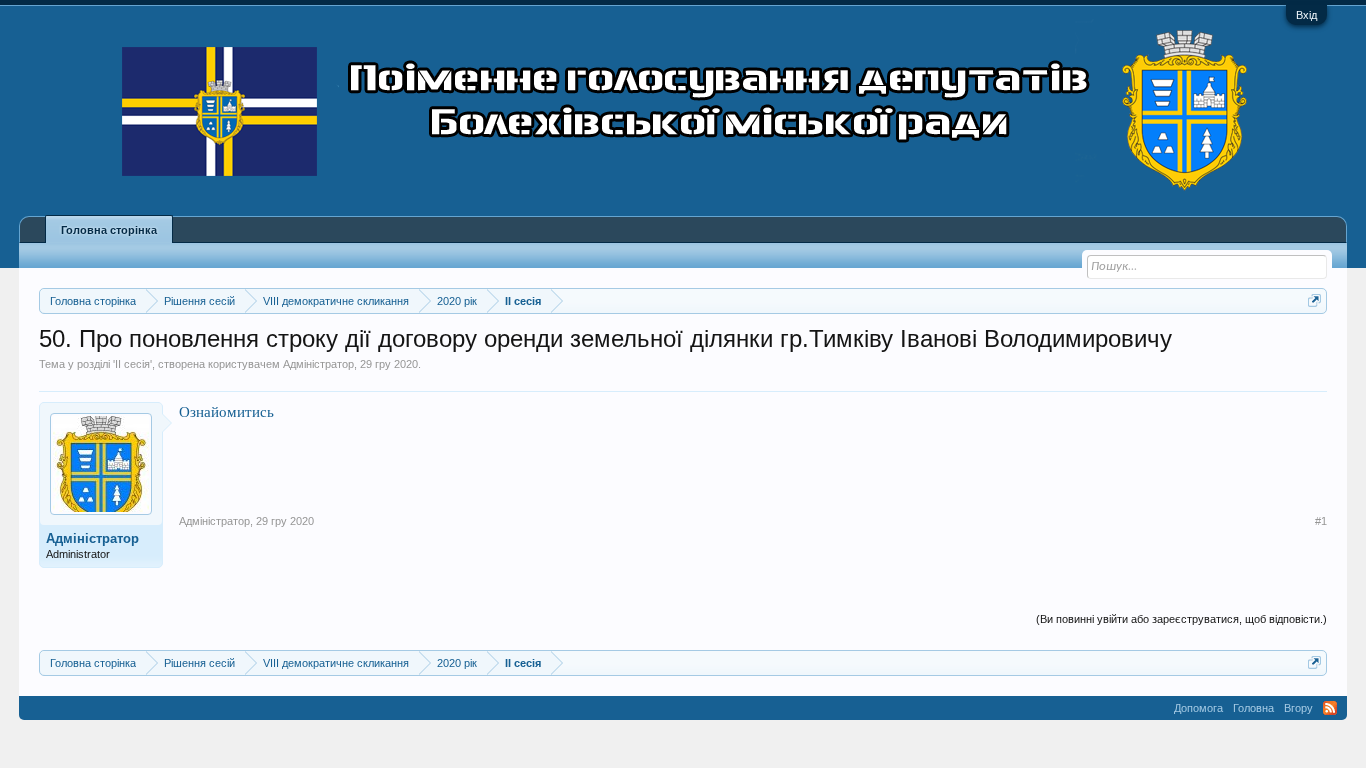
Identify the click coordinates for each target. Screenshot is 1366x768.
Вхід (1306, 15)
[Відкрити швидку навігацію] (1314, 300)
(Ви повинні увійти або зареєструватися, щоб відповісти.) (1181, 619)
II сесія (132, 364)
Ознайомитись (226, 411)
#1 (1321, 521)
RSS (1330, 708)
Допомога (1198, 708)
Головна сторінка (109, 230)
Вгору (1298, 708)
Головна (1253, 708)
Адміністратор (318, 364)
